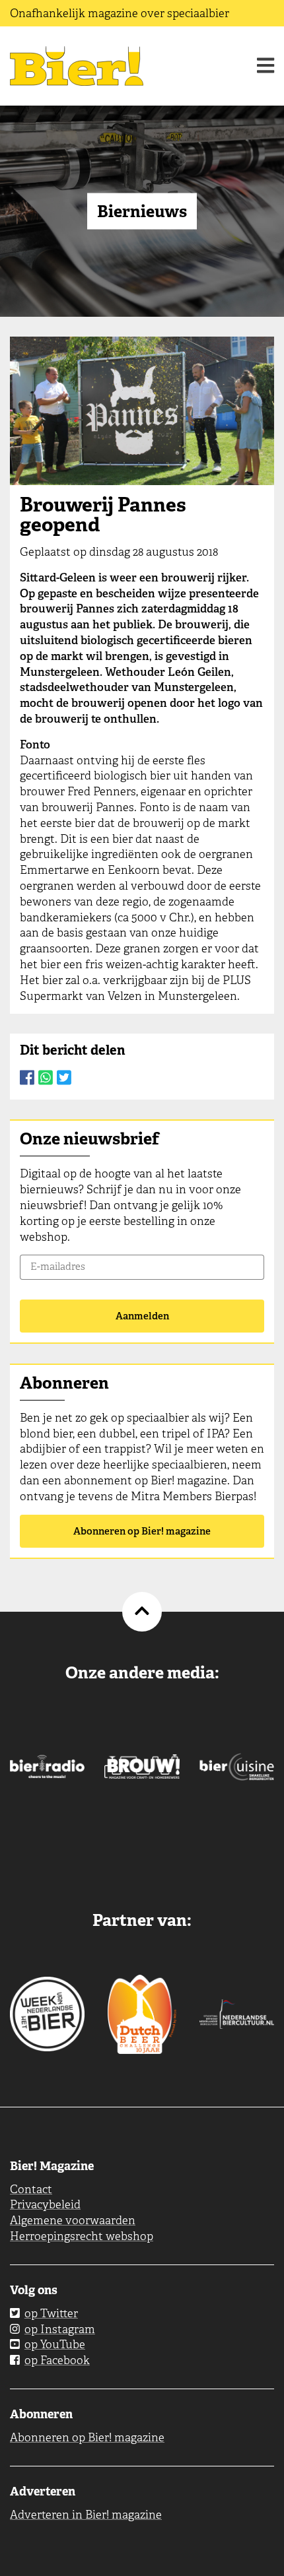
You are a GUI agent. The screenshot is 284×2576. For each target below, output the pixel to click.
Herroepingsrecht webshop (82, 2236)
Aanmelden (142, 1316)
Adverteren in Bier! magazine (86, 2515)
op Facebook (57, 2360)
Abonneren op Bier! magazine (142, 1531)
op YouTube (55, 2344)
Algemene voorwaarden (73, 2220)
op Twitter (51, 2313)
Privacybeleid (45, 2204)
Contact (31, 2189)
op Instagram (60, 2329)
